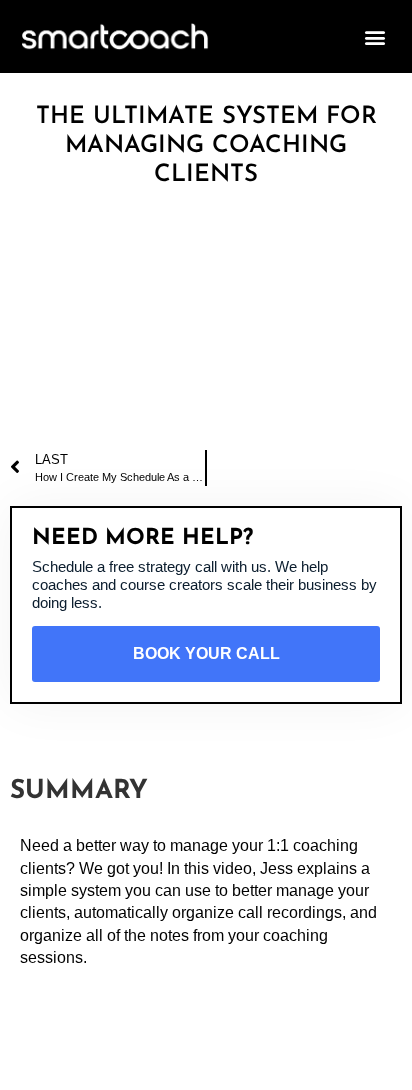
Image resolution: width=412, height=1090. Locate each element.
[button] (375, 36)
